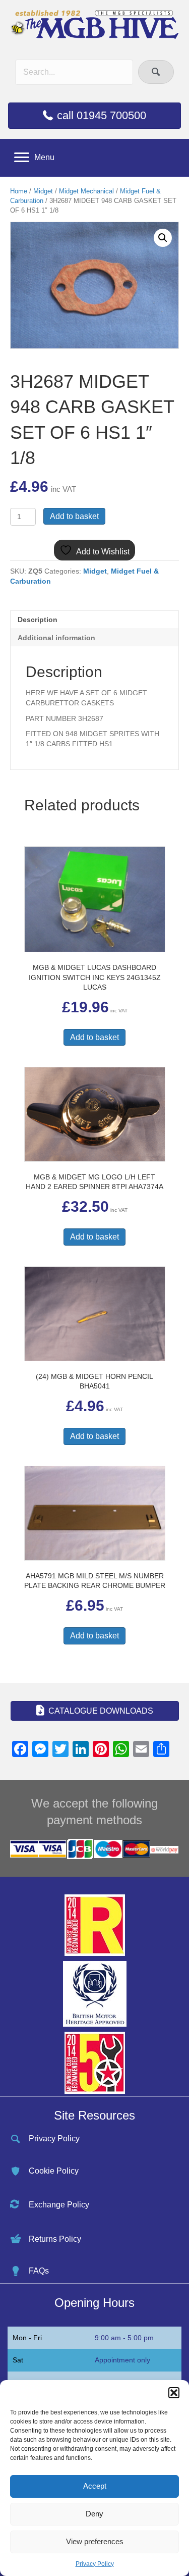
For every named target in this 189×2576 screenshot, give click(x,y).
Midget (43, 191)
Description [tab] (38, 620)
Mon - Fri (27, 2338)
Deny (94, 2514)
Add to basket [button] (94, 1037)
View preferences (95, 2541)
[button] (174, 2393)
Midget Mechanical (86, 191)
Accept (95, 2486)
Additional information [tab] (56, 638)
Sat (18, 2360)
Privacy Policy (95, 2564)
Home (19, 191)
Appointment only (122, 2360)
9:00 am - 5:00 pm (124, 2338)
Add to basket (74, 516)
